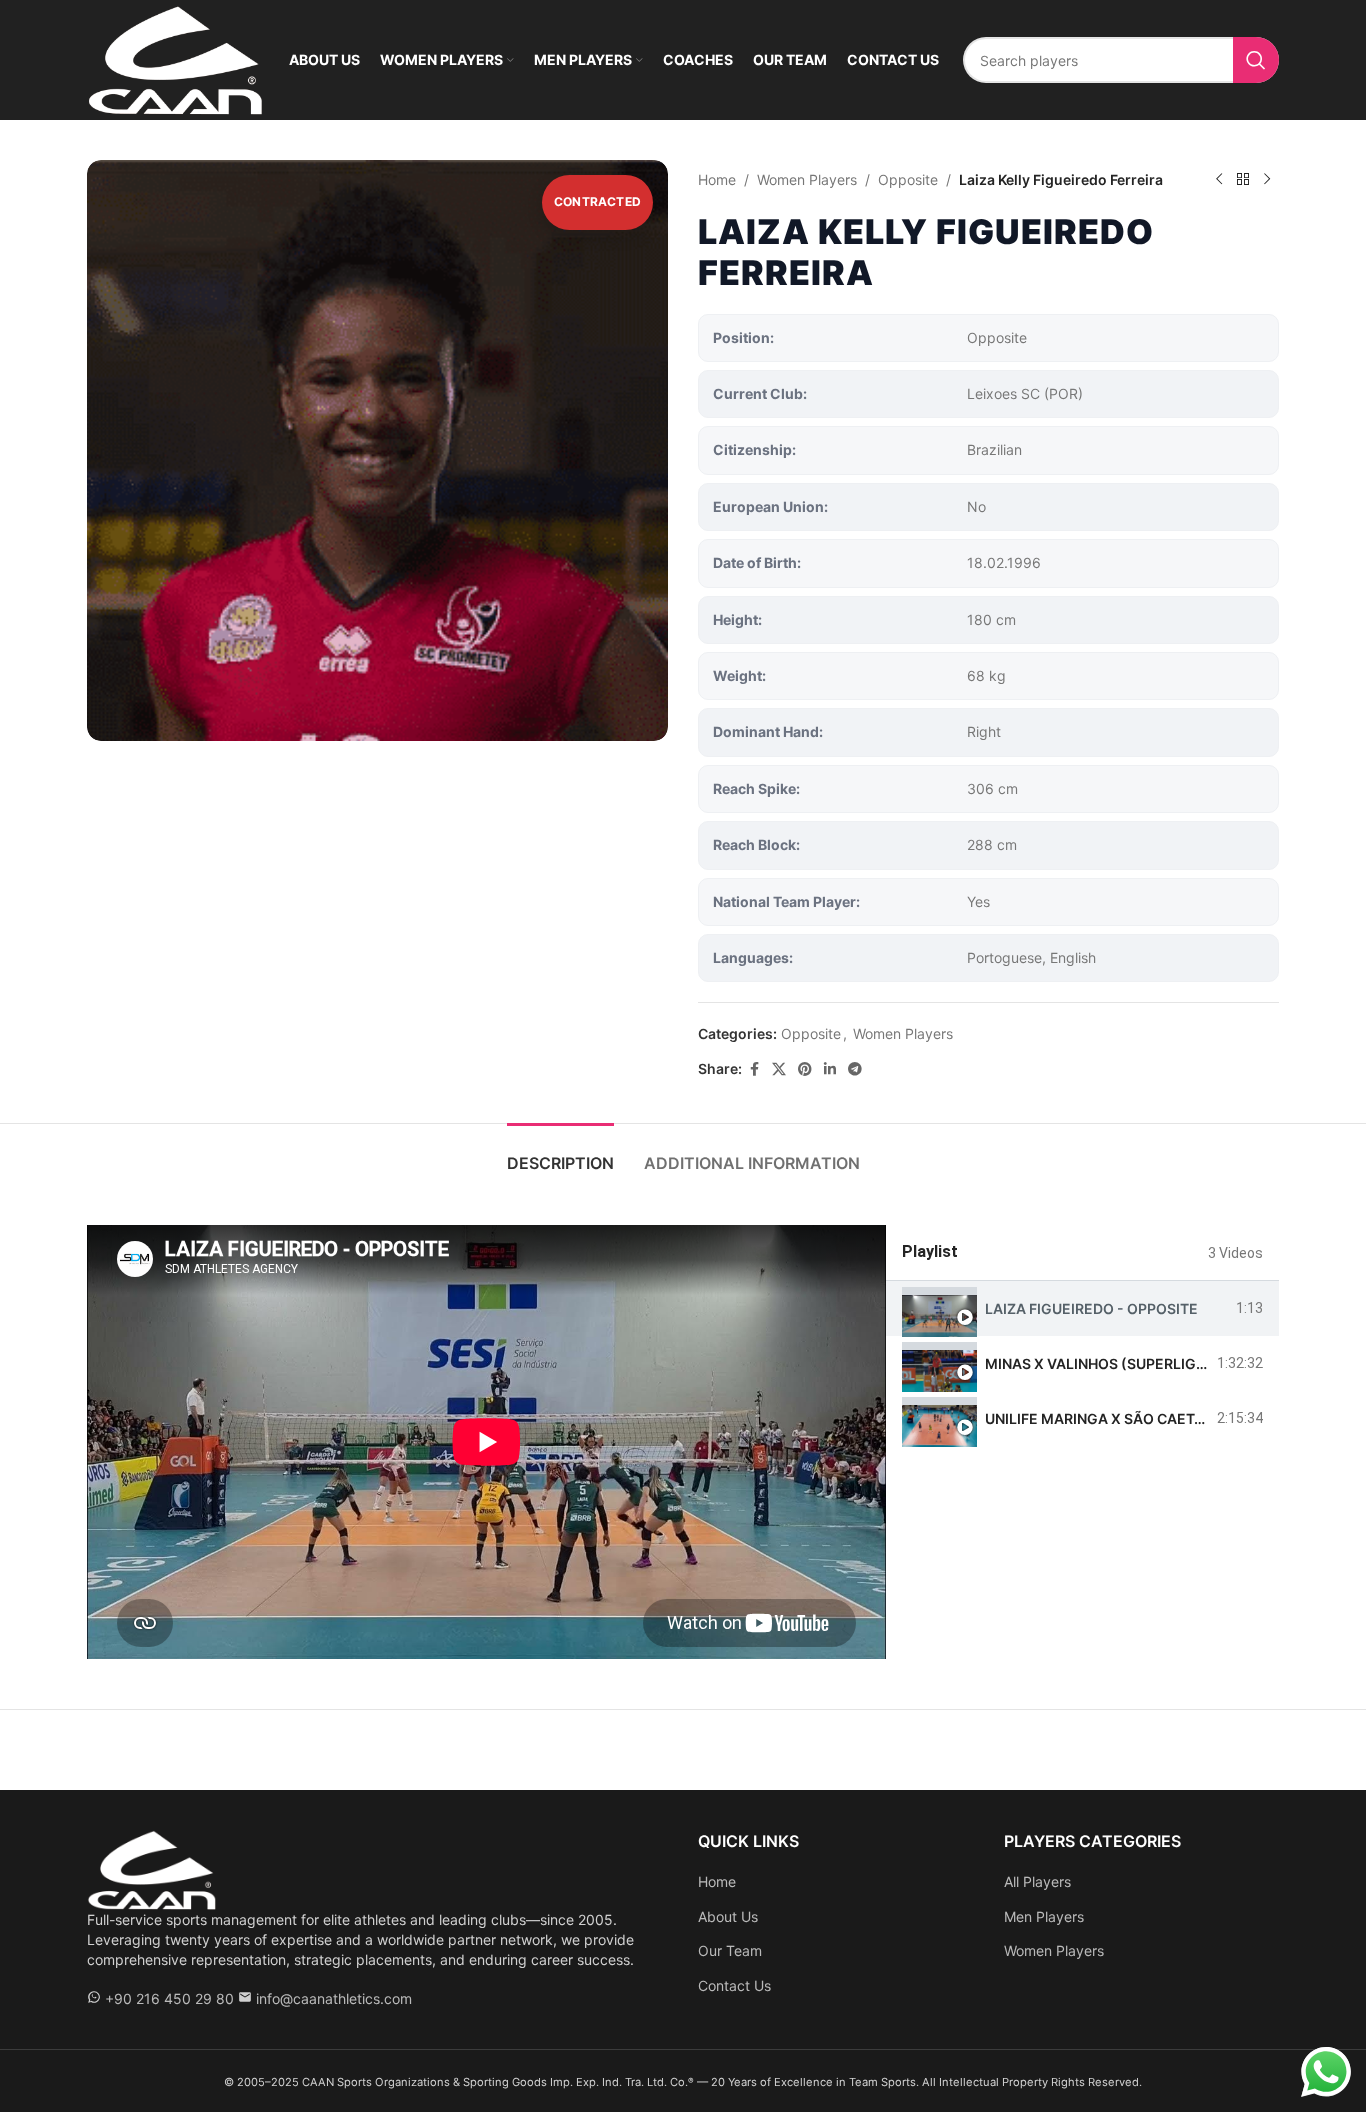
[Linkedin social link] (830, 1069)
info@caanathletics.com (334, 1998)
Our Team (730, 1950)
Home (717, 179)
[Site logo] (175, 58)
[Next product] (1267, 180)
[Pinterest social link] (805, 1069)
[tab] (560, 1153)
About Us (728, 1916)
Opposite (908, 179)
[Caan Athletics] (152, 1868)
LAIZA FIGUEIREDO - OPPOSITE (1091, 1308)
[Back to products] (1243, 180)
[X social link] (779, 1069)
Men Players (1044, 1916)
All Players (1037, 1881)
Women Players (807, 179)
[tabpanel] (486, 1442)
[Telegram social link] (855, 1069)
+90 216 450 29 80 (169, 1998)
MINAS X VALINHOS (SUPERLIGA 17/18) (1118, 1363)
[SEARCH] (1256, 60)
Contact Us (734, 1985)
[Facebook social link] (754, 1069)
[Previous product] (1219, 180)
